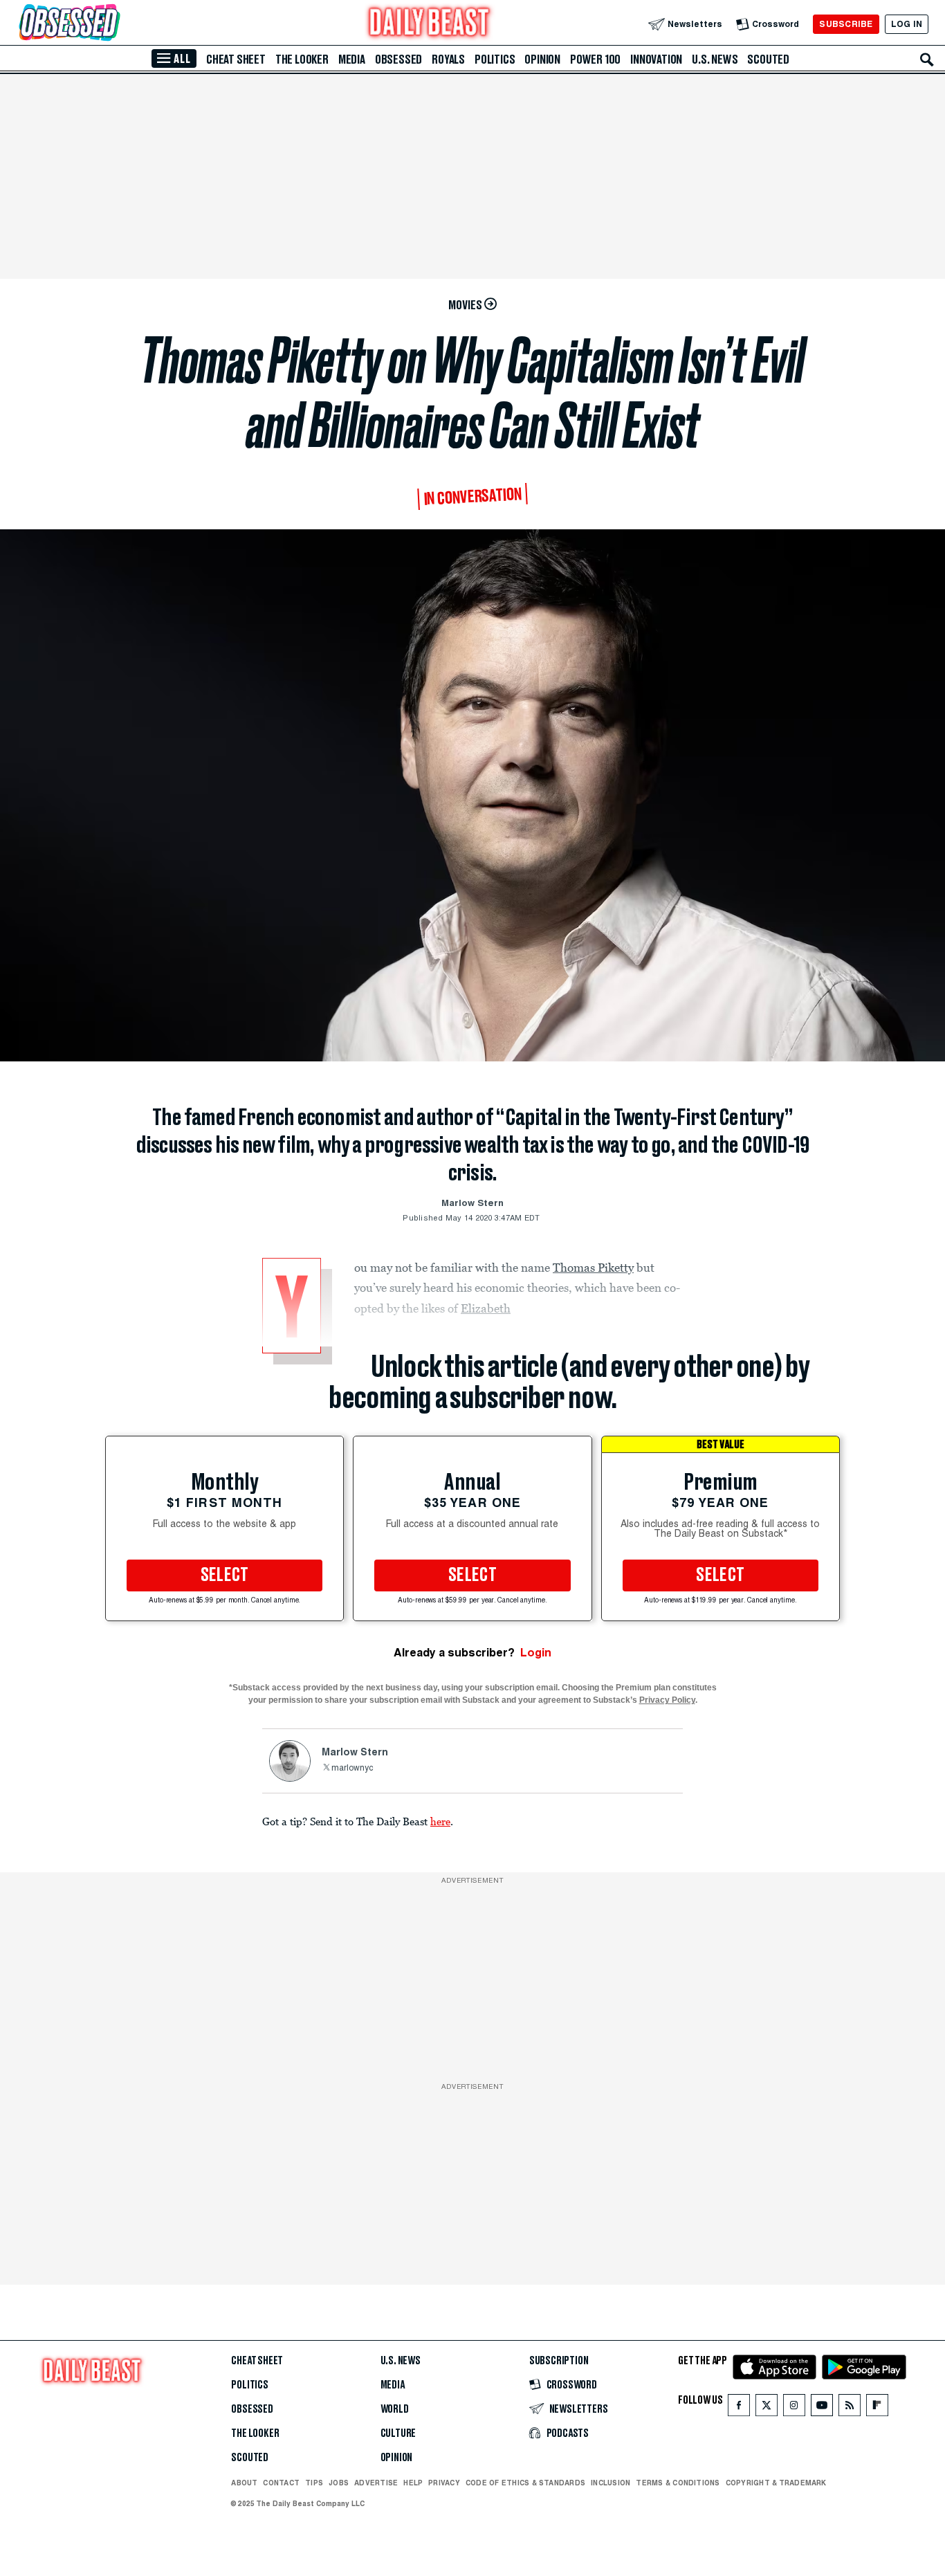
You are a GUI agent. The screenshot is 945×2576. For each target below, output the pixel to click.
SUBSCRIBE (846, 24)
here (440, 1821)
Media (352, 60)
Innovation (656, 60)
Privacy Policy (667, 1700)
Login (536, 1653)
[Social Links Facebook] (739, 2408)
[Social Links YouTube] (822, 2408)
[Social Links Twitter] (767, 2408)
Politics (495, 60)
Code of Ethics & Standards (525, 2483)
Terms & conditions (678, 2483)
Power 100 (595, 60)
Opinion (542, 60)
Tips (314, 2483)
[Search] (927, 60)
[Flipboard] (877, 2408)
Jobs (339, 2483)
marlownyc (352, 1769)
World (395, 2409)
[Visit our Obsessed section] (113, 24)
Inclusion (611, 2483)
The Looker (302, 60)
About (244, 2483)
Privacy (444, 2483)
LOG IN (907, 24)
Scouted (768, 60)
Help (413, 2483)
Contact (281, 2483)
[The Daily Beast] (430, 24)
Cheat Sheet (236, 60)
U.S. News (715, 60)
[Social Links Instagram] (794, 2408)
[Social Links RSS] (850, 2408)
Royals (448, 60)
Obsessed (398, 60)
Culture (398, 2433)
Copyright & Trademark (776, 2483)
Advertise (376, 2483)
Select (225, 1575)
